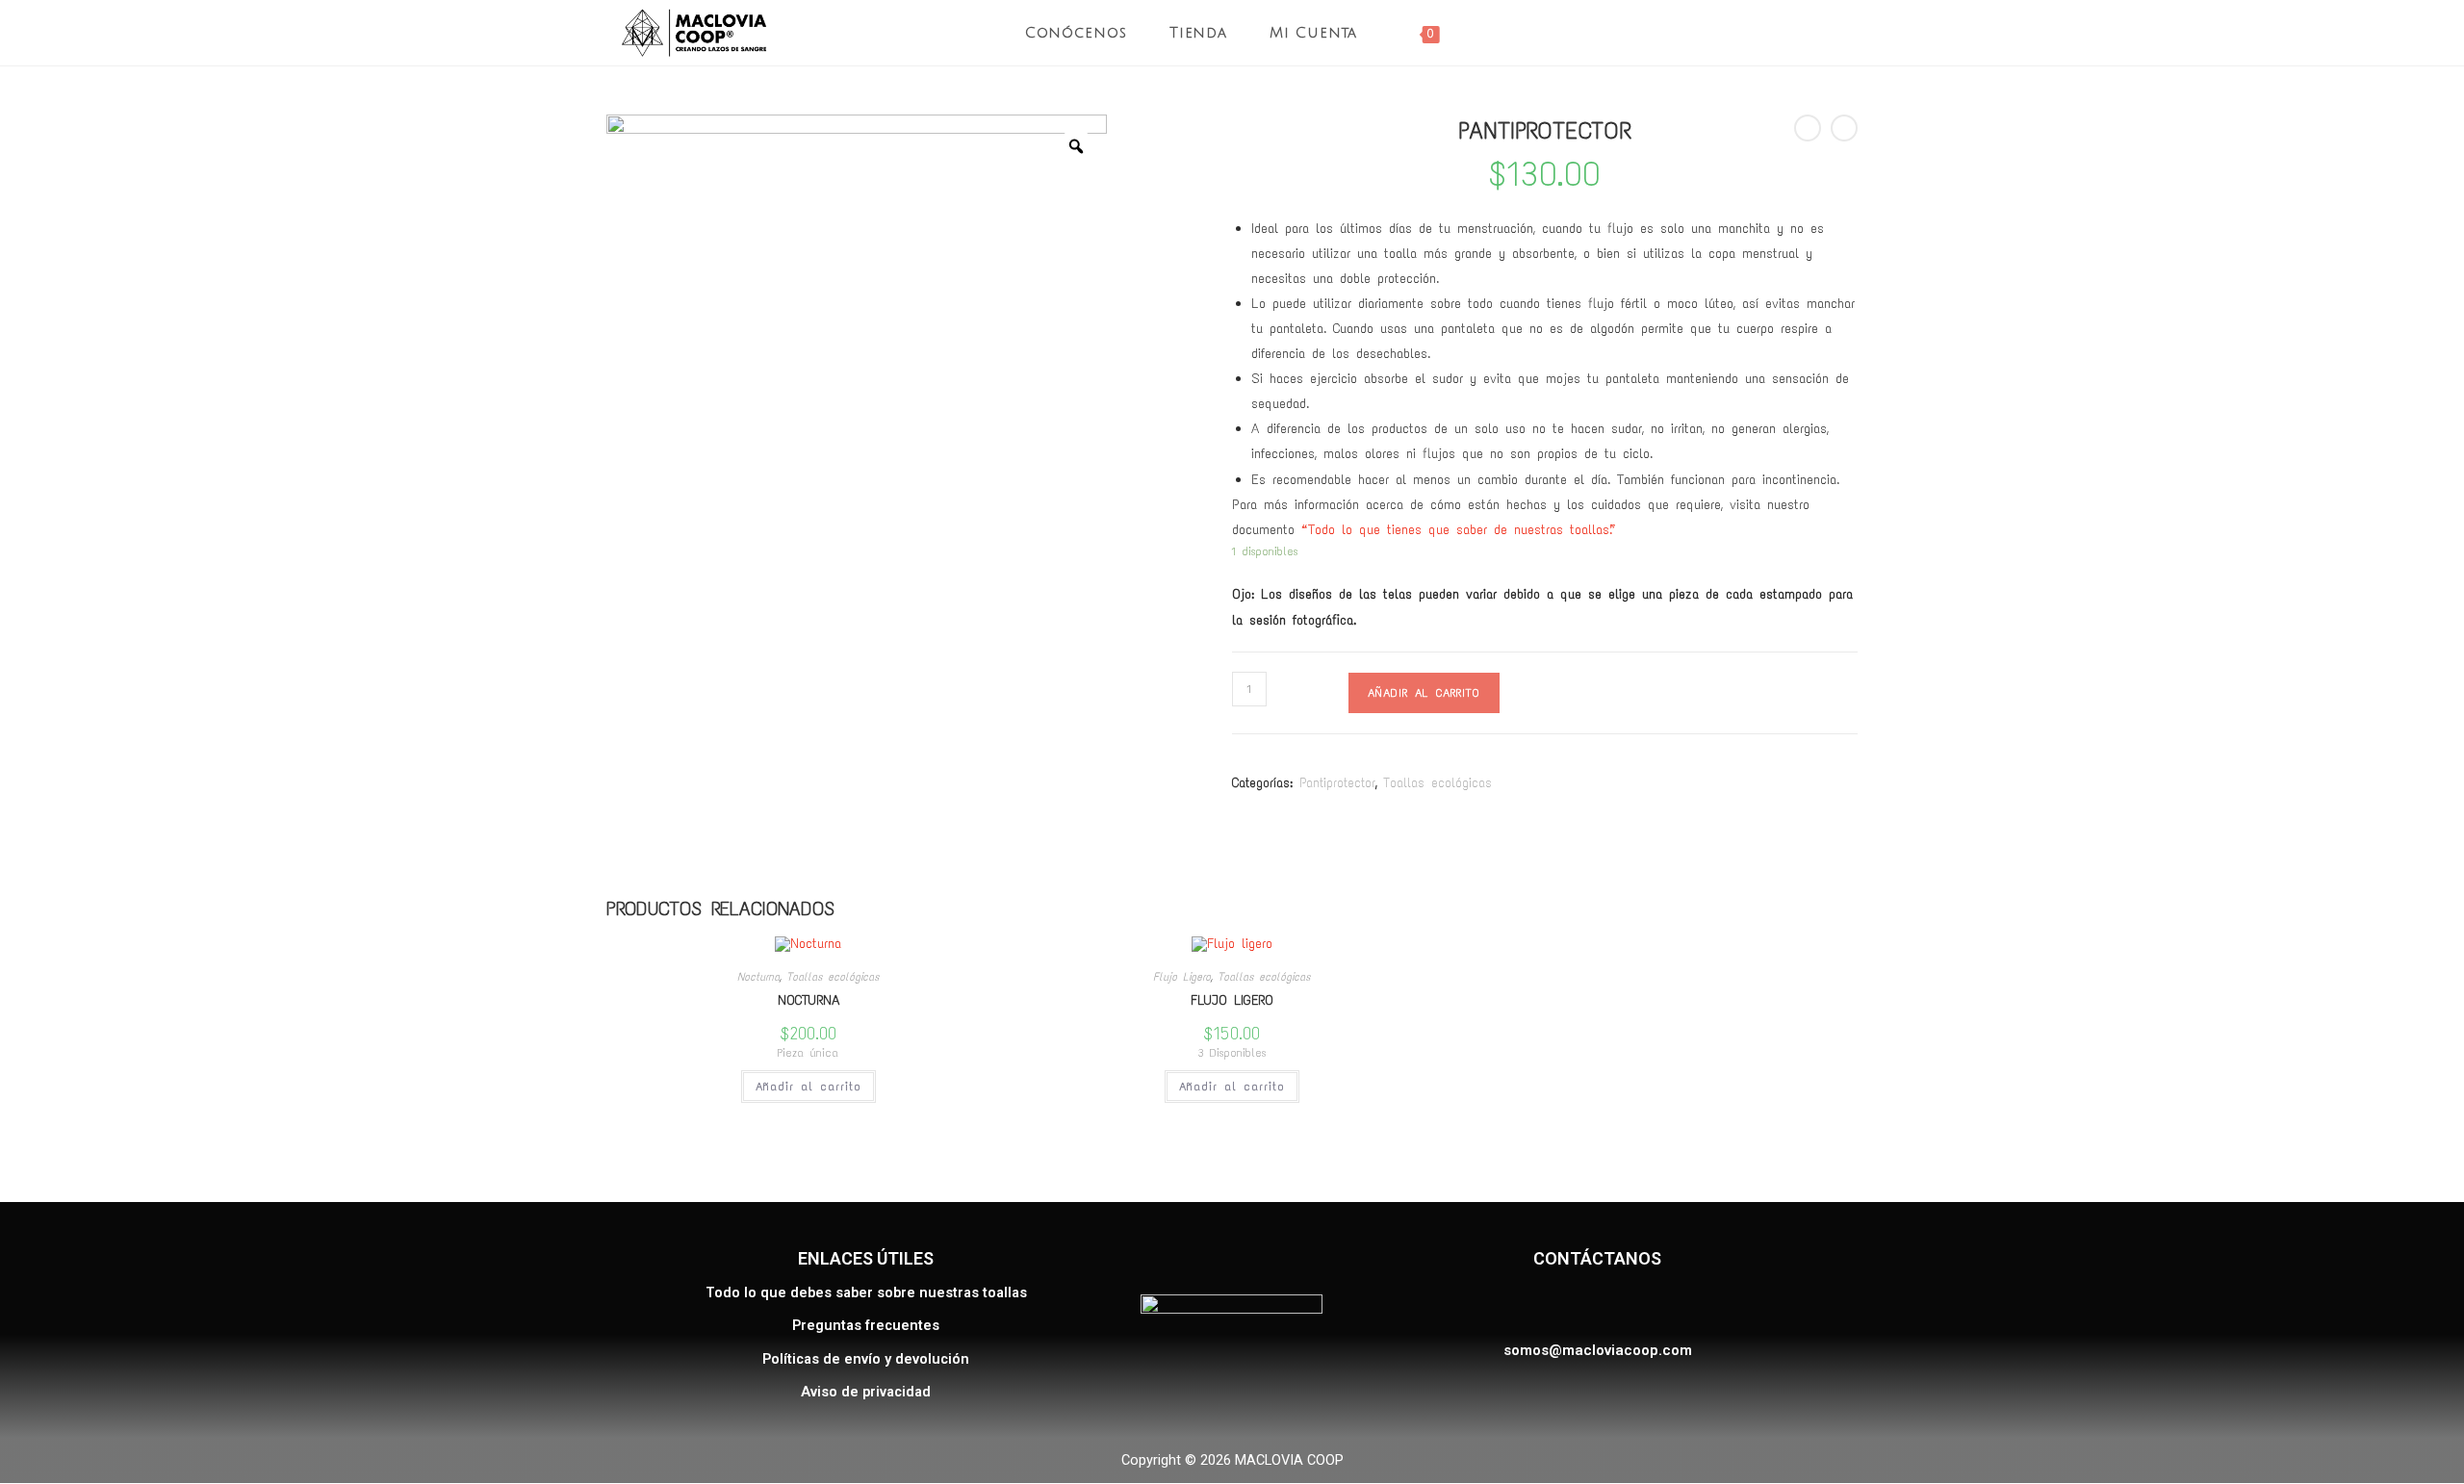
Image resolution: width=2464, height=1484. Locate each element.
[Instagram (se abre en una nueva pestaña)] (1853, 33)
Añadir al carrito (1424, 693)
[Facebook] (1545, 1305)
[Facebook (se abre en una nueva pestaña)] (1819, 33)
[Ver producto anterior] (1808, 128)
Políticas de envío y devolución (866, 1359)
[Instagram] (1592, 1305)
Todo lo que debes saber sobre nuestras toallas (866, 1293)
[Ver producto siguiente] (1844, 128)
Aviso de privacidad (866, 1392)
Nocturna (758, 977)
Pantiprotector (1337, 783)
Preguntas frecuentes (866, 1326)
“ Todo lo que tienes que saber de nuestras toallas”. (1457, 529)
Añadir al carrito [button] (808, 1087)
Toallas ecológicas (1437, 783)
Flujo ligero (1232, 1000)
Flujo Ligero (1182, 977)
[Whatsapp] (1640, 1305)
